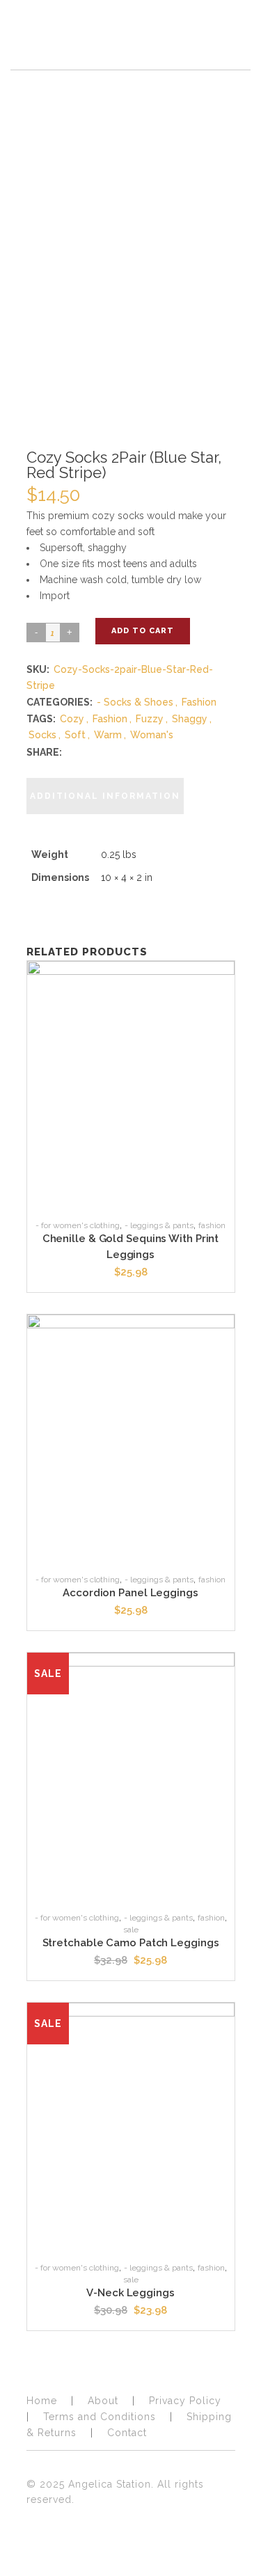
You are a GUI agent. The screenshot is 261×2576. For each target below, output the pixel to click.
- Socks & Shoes (135, 702)
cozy (72, 719)
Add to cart (143, 631)
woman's (152, 735)
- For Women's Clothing (78, 1225)
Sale (131, 1930)
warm (108, 735)
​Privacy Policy (185, 2401)
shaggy (190, 719)
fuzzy (150, 719)
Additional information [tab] (105, 796)
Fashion (199, 702)
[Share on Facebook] (72, 752)
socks (42, 735)
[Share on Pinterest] (100, 752)
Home (42, 2401)
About (103, 2401)
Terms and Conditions (100, 2417)
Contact (127, 2433)
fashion (110, 719)
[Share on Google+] (86, 752)
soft (75, 735)
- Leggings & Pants (159, 1225)
